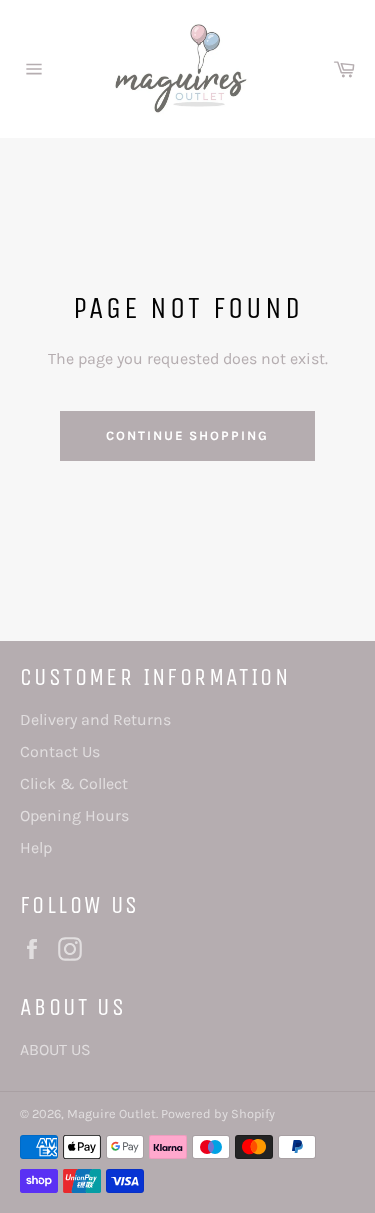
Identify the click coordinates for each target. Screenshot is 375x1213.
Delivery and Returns (95, 719)
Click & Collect (74, 783)
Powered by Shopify (218, 1113)
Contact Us (60, 751)
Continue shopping (187, 435)
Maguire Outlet (111, 1113)
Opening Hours (74, 815)
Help (36, 847)
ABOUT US (55, 1049)
